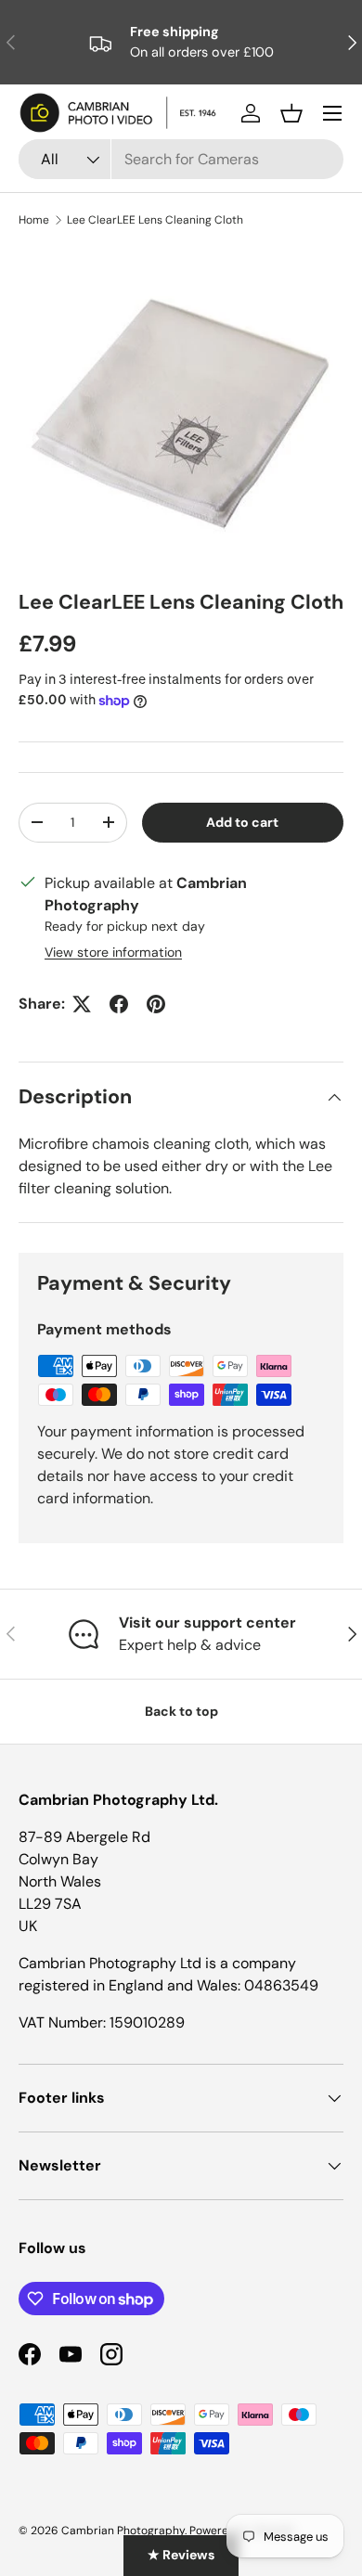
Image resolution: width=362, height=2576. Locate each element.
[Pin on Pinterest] (156, 1004)
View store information (113, 952)
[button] (291, 113)
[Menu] (332, 113)
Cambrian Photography (123, 2531)
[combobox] (181, 159)
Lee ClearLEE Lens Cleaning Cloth (155, 220)
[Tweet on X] (82, 1004)
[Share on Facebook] (119, 1004)
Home (34, 220)
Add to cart (242, 822)
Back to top (181, 1711)
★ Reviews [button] (181, 2555)
